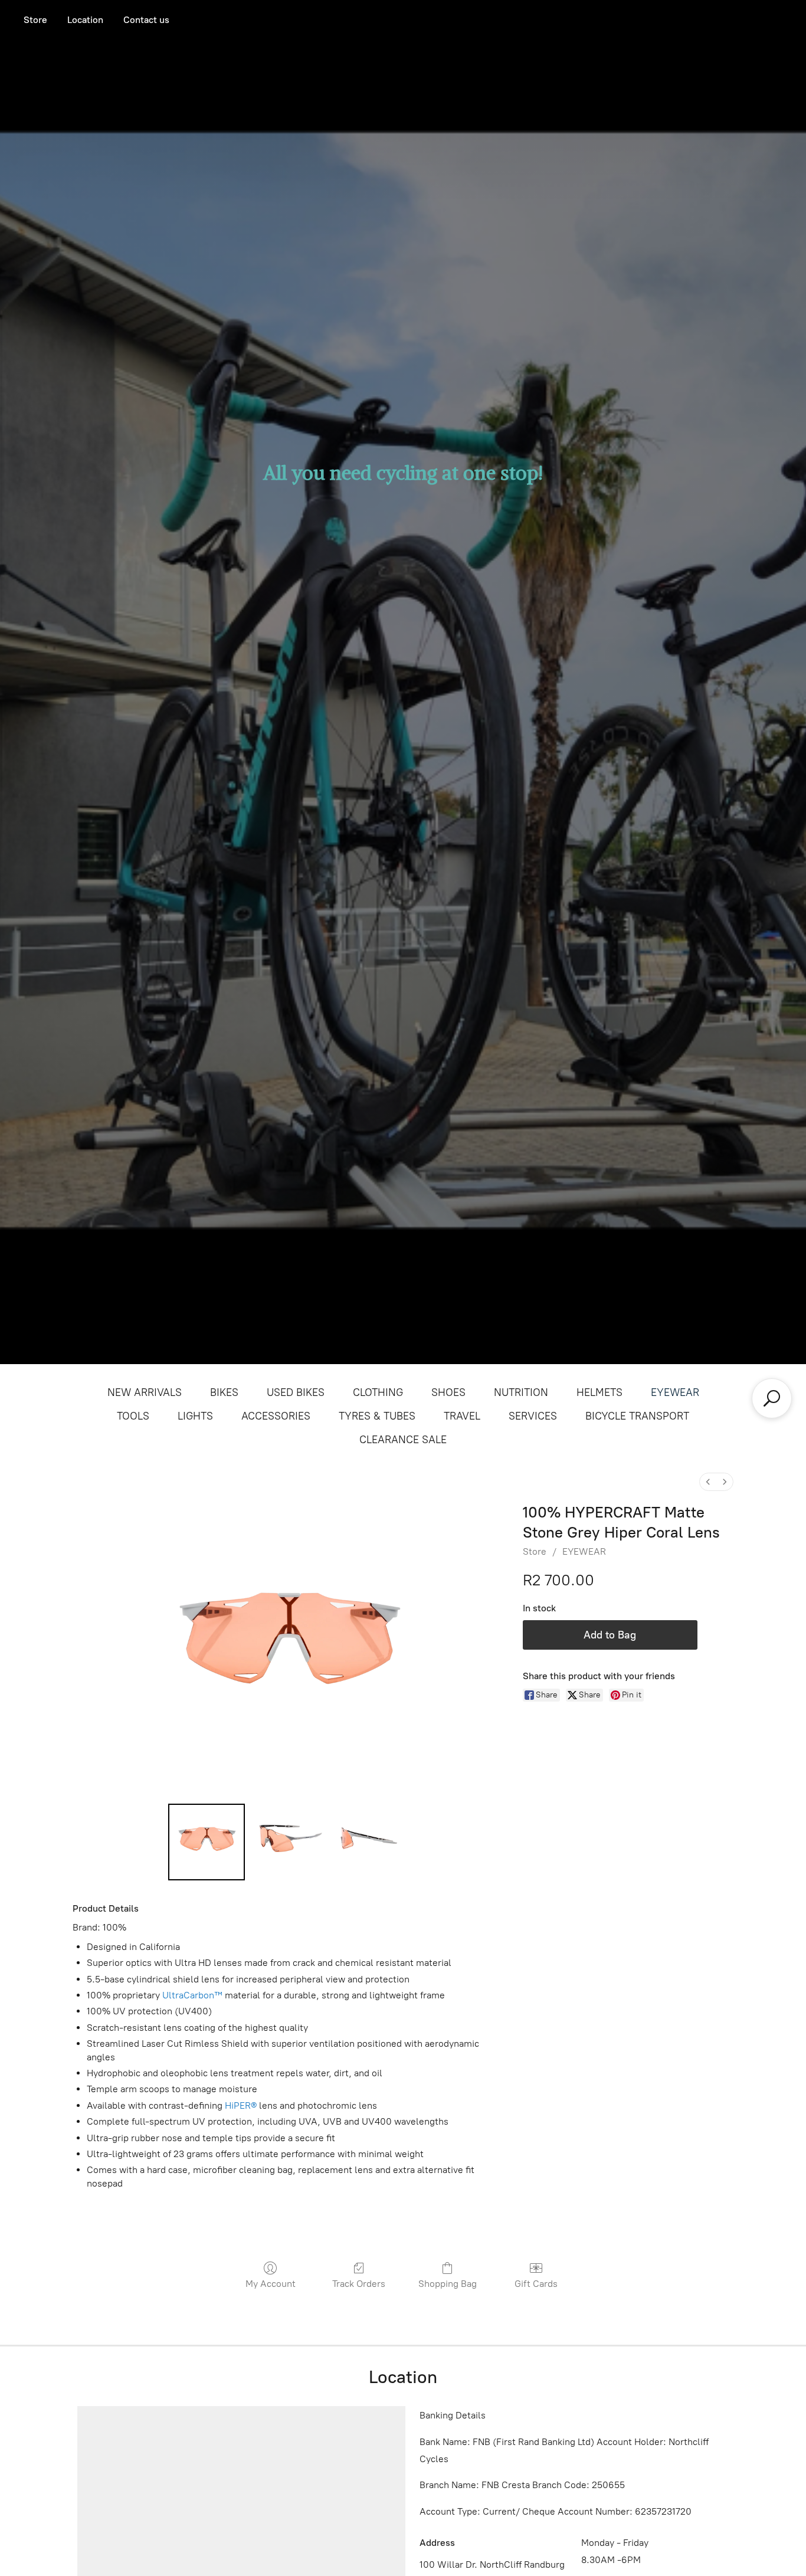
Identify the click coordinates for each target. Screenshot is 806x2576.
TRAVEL (462, 1416)
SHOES (448, 1392)
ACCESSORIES (276, 1416)
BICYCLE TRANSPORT (637, 1416)
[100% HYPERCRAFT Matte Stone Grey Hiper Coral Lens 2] (370, 1842)
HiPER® (241, 2105)
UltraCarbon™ (192, 1995)
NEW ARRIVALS (145, 1392)
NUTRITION (521, 1392)
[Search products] (772, 1398)
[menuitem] (708, 1482)
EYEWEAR (675, 1392)
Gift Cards (536, 2284)
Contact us (146, 20)
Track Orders (359, 2284)
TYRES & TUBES (377, 1416)
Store (35, 20)
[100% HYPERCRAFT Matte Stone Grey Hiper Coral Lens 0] (207, 1842)
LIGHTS (195, 1416)
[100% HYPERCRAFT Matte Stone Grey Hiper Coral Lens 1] (288, 1842)
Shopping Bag (448, 2284)
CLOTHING (378, 1392)
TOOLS (133, 1416)
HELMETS (599, 1392)
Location (85, 20)
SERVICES (533, 1416)
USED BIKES (296, 1392)
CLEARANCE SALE (403, 1440)
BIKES (224, 1392)
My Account (271, 2284)
